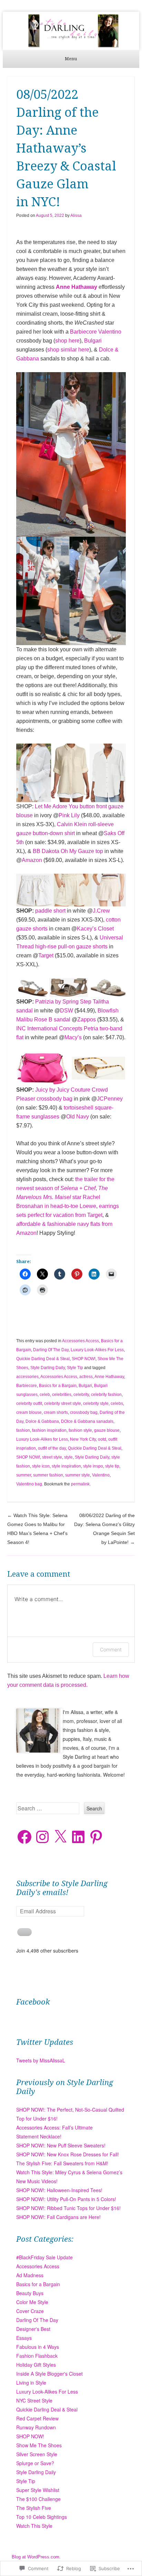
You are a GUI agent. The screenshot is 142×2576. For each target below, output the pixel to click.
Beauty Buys (30, 2293)
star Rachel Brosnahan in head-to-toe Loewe (62, 1197)
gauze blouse (107, 1430)
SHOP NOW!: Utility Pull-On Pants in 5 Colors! (66, 2199)
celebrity (81, 1395)
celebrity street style (63, 1403)
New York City (83, 1439)
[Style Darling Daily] (71, 31)
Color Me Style (32, 2302)
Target (46, 955)
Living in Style (31, 2383)
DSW (67, 1011)
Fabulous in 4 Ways (38, 2347)
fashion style (80, 1430)
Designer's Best (33, 2329)
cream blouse (29, 1412)
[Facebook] (24, 1837)
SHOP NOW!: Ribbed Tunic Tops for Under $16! (68, 2208)
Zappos (87, 1019)
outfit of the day (52, 1448)
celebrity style (96, 1403)
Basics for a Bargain (58, 1386)
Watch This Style (34, 2526)
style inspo (93, 1466)
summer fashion (48, 1475)
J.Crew (101, 911)
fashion (23, 1430)
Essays (24, 2338)
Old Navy (78, 1117)
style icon (41, 1466)
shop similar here (68, 350)
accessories (27, 1377)
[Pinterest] (96, 1837)
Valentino (110, 332)
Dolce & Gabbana (42, 1421)
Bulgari (93, 341)
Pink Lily (69, 815)
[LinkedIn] (78, 1837)
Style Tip (75, 1368)
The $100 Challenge (38, 2499)
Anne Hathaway (77, 287)
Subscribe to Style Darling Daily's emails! (62, 1888)
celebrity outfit (29, 1403)
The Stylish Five (34, 2508)
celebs (117, 1403)
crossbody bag (84, 1412)
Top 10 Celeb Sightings (42, 2517)
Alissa (76, 215)
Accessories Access (80, 1341)
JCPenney (110, 1099)
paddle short (50, 911)
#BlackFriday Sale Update (44, 2257)
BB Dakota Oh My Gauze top (68, 851)
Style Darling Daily (48, 1368)
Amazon (32, 860)
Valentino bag (29, 1484)
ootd (102, 1439)
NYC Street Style (34, 2400)
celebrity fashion (106, 1395)
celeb (45, 1395)
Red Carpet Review (37, 2418)
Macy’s (73, 1037)
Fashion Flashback (37, 2356)
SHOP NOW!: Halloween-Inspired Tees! (59, 2190)
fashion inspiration (49, 1430)
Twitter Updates (45, 2042)
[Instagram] (42, 1837)
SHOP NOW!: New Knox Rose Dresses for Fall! (68, 2154)
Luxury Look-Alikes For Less (97, 1350)
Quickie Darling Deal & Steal (43, 1359)
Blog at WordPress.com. (36, 2557)
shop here (67, 341)
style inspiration (66, 1466)
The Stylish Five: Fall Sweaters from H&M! (62, 2163)
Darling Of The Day (51, 1350)
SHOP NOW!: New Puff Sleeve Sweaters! (61, 2145)
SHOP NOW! (84, 1359)
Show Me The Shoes (39, 2445)
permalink (80, 1484)
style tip (112, 1466)
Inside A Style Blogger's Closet (49, 2374)
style (68, 1457)
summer (24, 1475)
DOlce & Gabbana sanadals (87, 1421)
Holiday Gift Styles (36, 2365)
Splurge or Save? (35, 2463)
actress (86, 1377)
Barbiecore (83, 332)
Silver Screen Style (37, 2454)
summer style (78, 1475)
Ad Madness (30, 2275)
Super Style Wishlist (38, 2490)
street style (52, 1457)
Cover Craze (30, 2311)
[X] (60, 1837)
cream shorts (56, 1412)
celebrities (62, 1395)
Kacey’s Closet (95, 929)
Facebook (33, 2002)
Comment (111, 1649)
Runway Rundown (36, 2427)
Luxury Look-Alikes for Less (42, 1439)
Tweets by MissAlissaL (41, 2060)
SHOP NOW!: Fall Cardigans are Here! (58, 2217)
